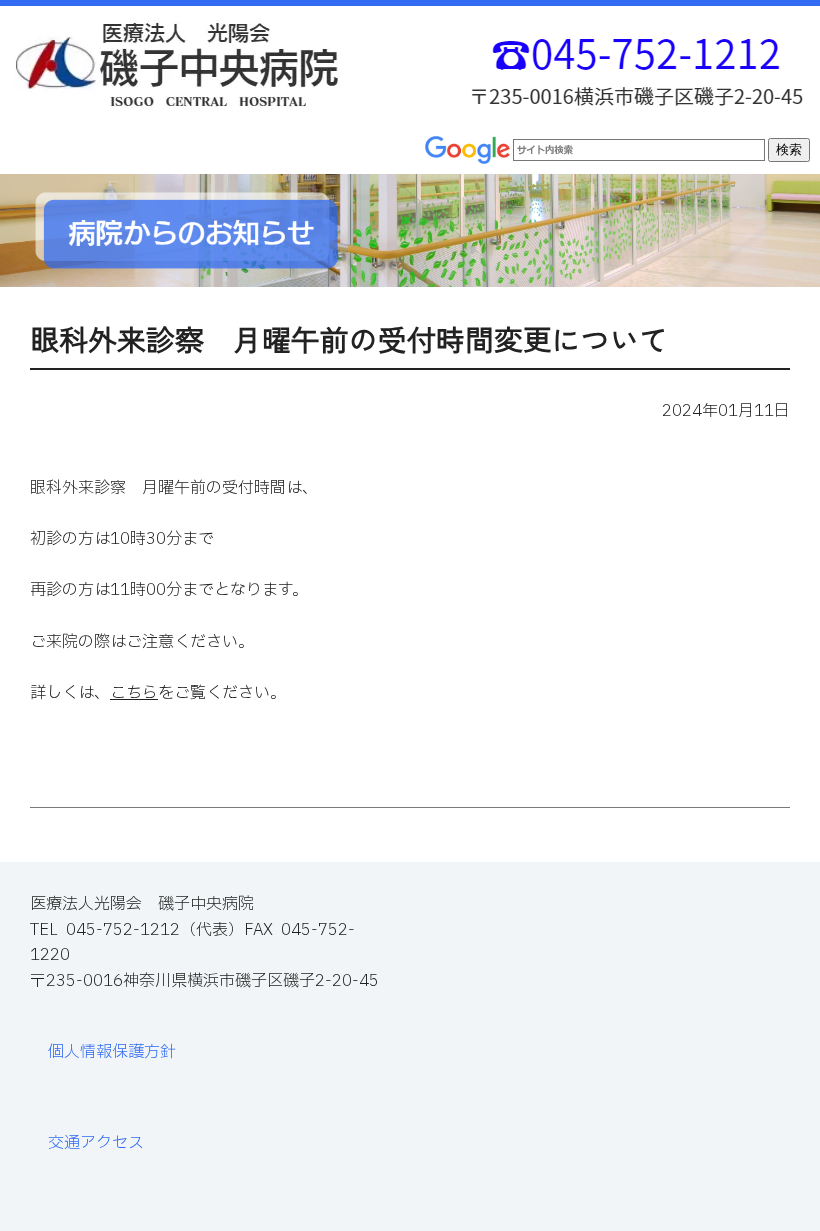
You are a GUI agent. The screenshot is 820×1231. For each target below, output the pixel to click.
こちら (134, 693)
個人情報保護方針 (112, 1052)
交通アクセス (96, 1143)
